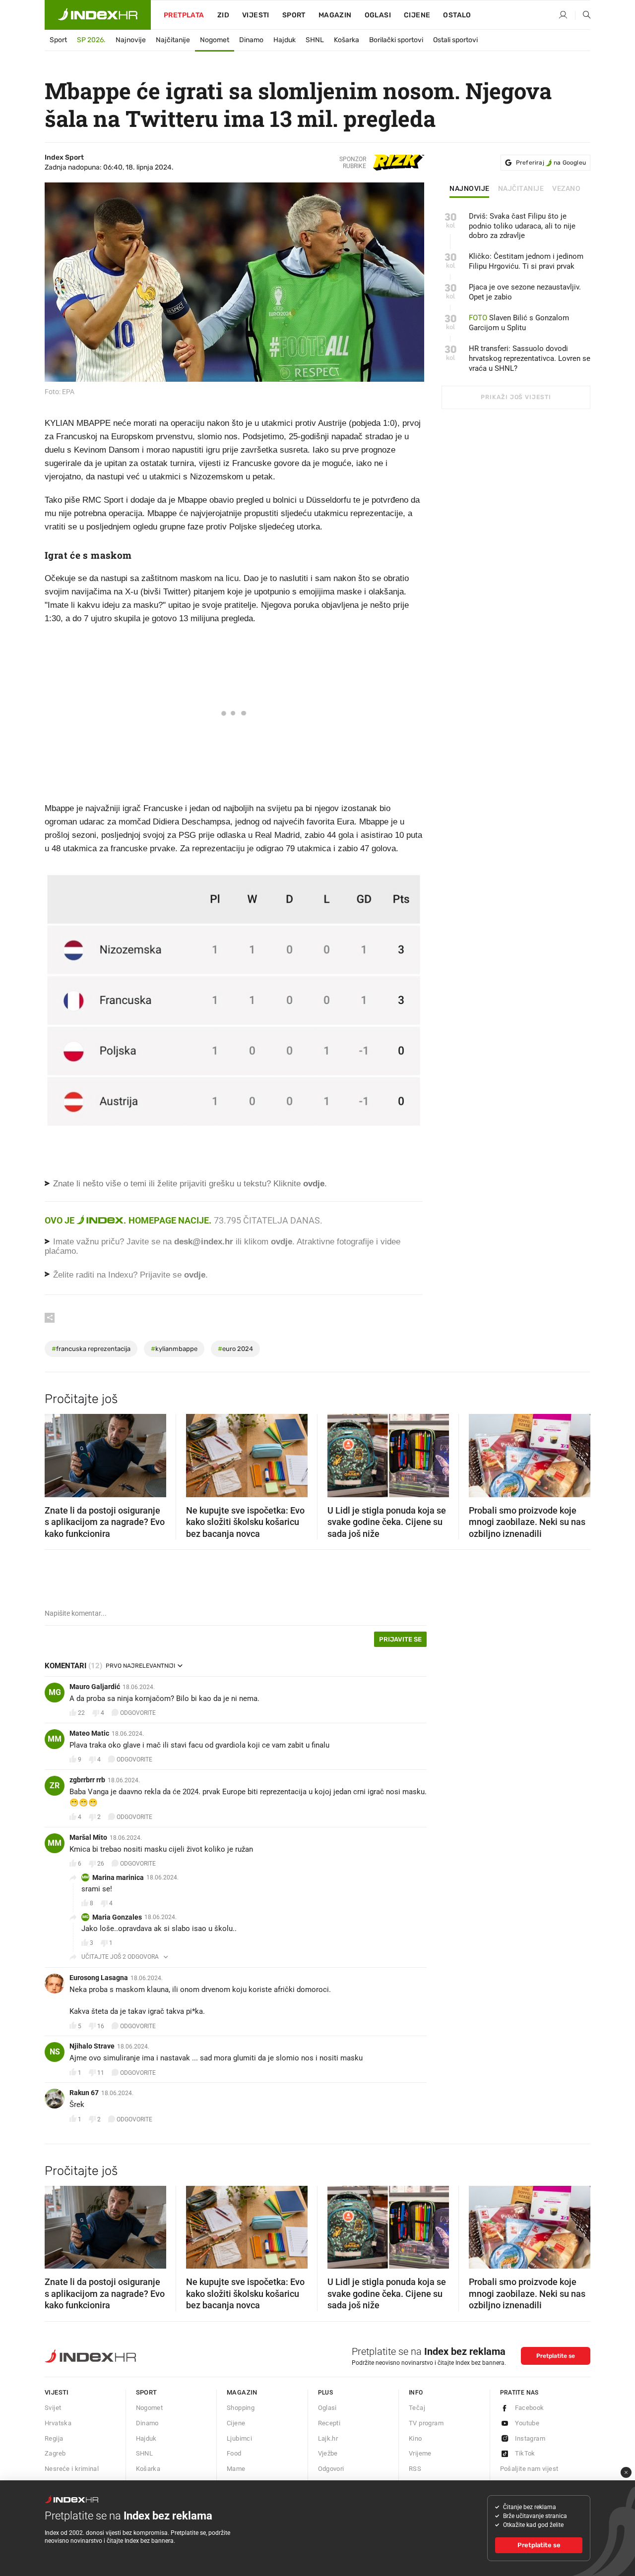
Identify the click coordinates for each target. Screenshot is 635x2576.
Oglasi (378, 15)
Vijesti (256, 15)
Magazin (242, 2392)
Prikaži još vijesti (516, 397)
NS (55, 2052)
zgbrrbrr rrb (87, 1780)
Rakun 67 (84, 2093)
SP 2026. (91, 40)
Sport (294, 15)
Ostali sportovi (455, 40)
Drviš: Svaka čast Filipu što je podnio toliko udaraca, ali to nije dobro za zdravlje (522, 226)
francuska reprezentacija (91, 1349)
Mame (236, 2469)
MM (55, 1739)
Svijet (53, 2408)
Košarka (347, 40)
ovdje (282, 1242)
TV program (426, 2423)
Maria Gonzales (117, 1917)
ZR (55, 1786)
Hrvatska (58, 2423)
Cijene (417, 15)
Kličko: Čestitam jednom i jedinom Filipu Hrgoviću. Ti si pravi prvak (526, 261)
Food (234, 2453)
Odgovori (331, 2469)
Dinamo (251, 40)
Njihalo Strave (92, 2046)
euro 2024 (235, 1349)
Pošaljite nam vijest (529, 2469)
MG (55, 1692)
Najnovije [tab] (470, 189)
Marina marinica (118, 1877)
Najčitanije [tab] (521, 189)
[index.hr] (98, 15)
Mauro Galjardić (95, 1687)
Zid (223, 15)
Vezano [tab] (566, 189)
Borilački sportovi (396, 40)
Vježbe (328, 2453)
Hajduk (285, 40)
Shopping (241, 2408)
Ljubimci (239, 2438)
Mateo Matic (89, 1733)
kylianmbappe (174, 1349)
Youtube (527, 2423)
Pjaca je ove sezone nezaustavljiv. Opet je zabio (525, 292)
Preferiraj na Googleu (551, 163)
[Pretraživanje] (583, 15)
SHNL (315, 40)
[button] (57, 1452)
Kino (415, 2438)
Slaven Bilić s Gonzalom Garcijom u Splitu (519, 323)
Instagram (530, 2438)
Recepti (329, 2423)
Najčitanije (173, 40)
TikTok (525, 2453)
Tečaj (417, 2408)
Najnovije (131, 40)
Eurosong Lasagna (99, 1978)
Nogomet (215, 40)
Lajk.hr (328, 2438)
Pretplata (184, 15)
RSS (415, 2469)
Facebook (530, 2408)
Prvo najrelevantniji (140, 1666)
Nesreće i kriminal (72, 2469)
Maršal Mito (88, 1837)
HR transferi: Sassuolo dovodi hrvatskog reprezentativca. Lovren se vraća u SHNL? (530, 358)
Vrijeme (420, 2453)
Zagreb (55, 2453)
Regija (54, 2438)
